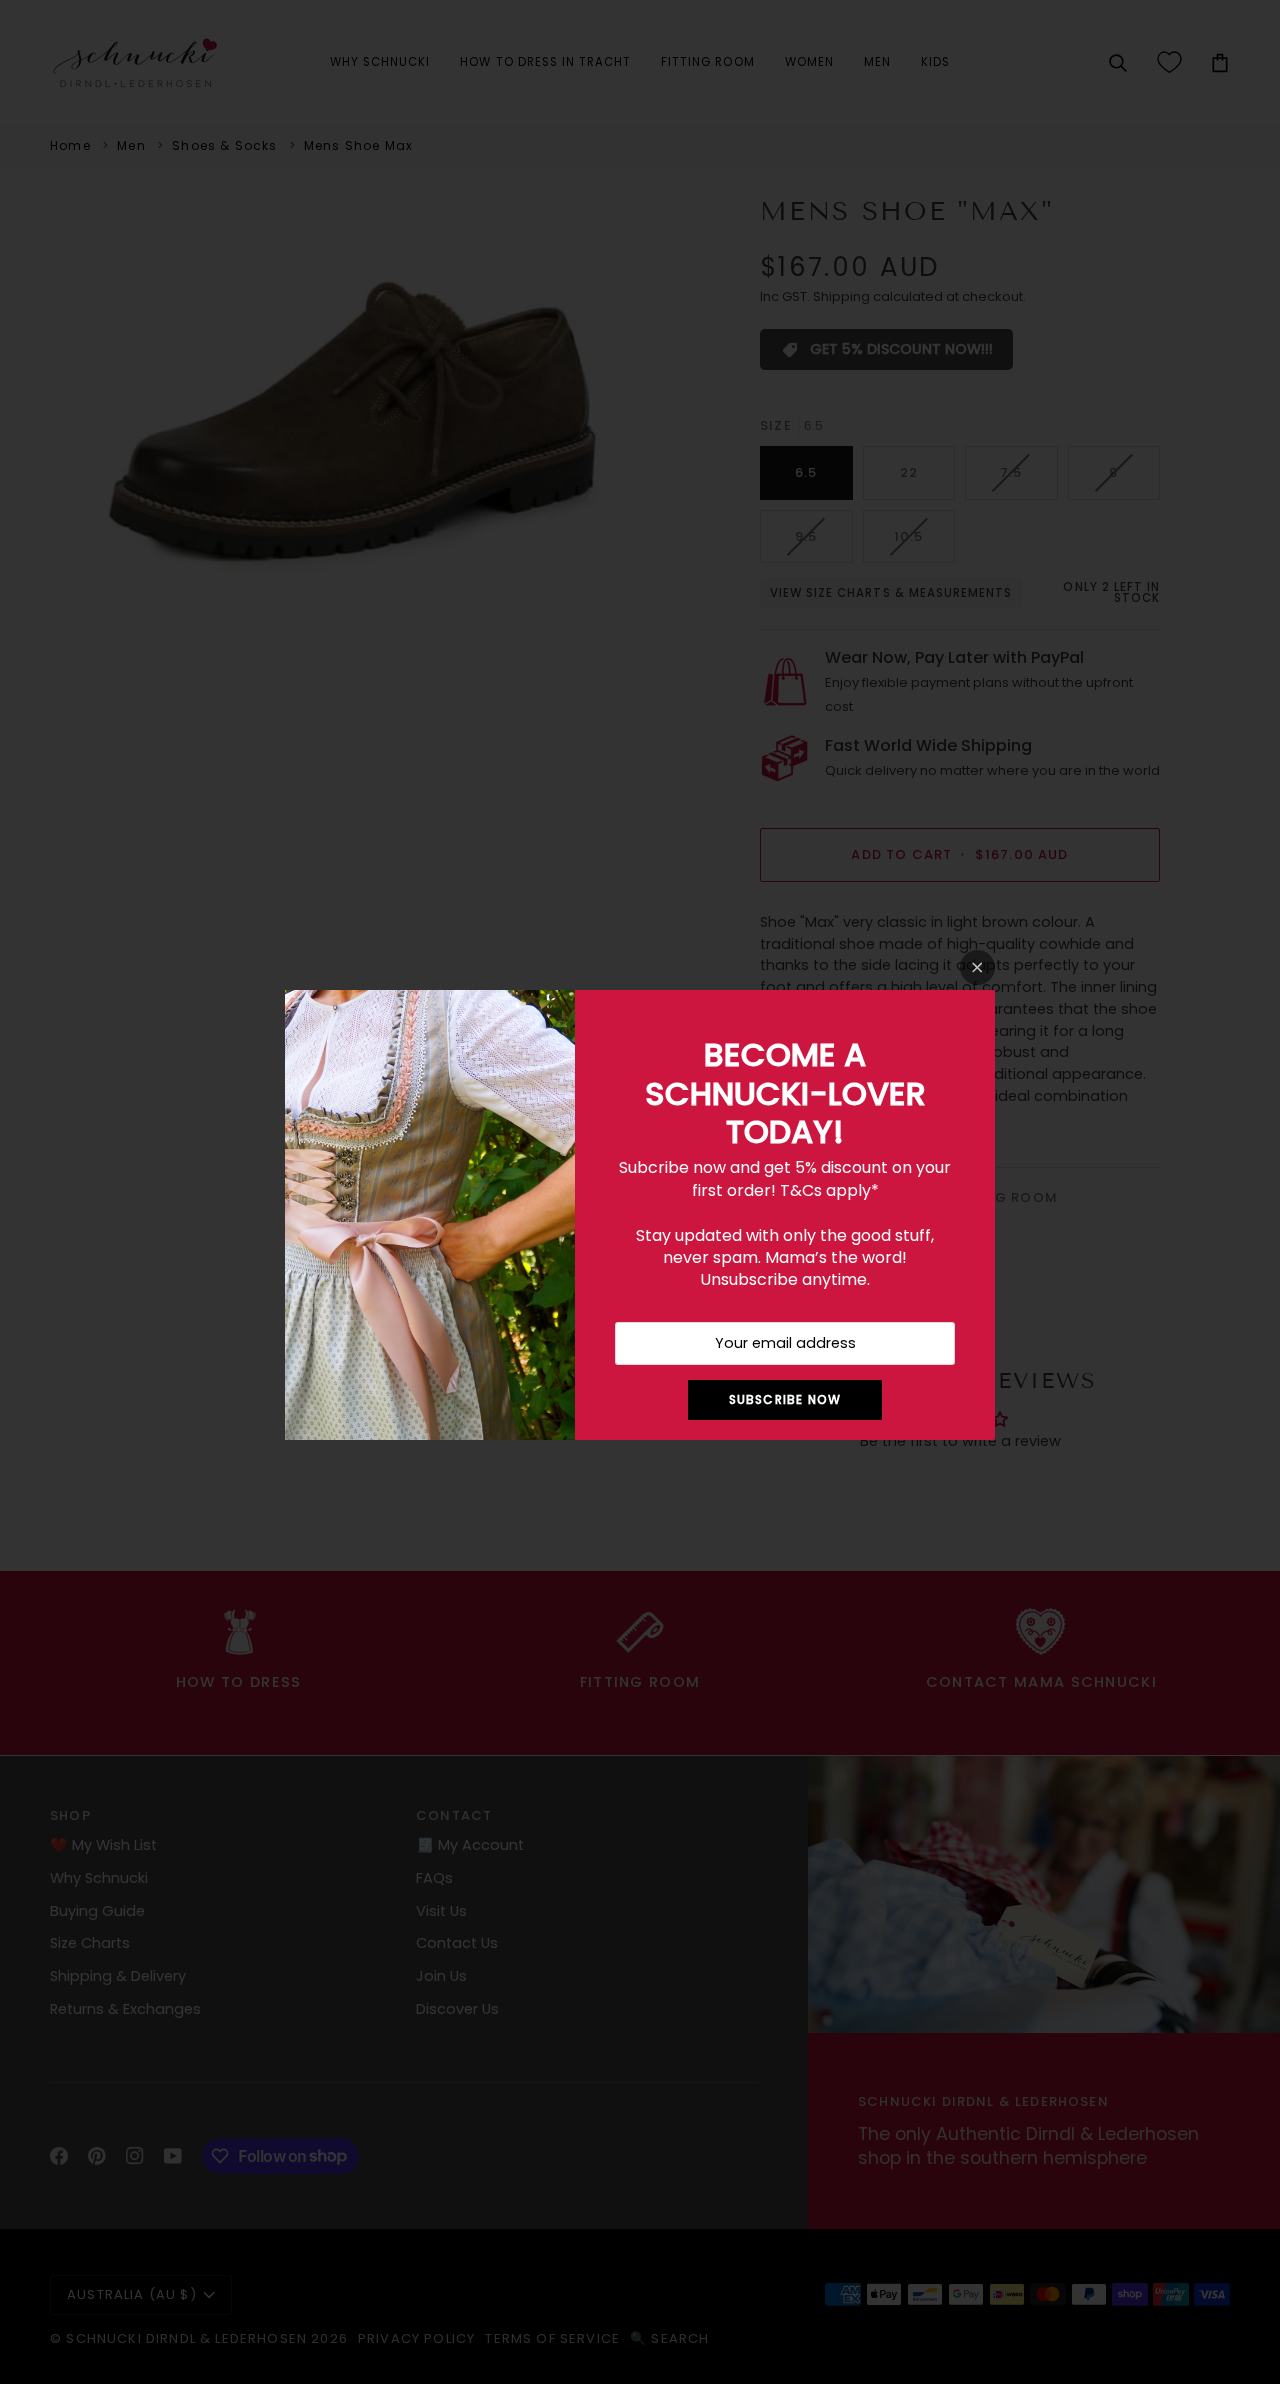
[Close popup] (977, 967)
